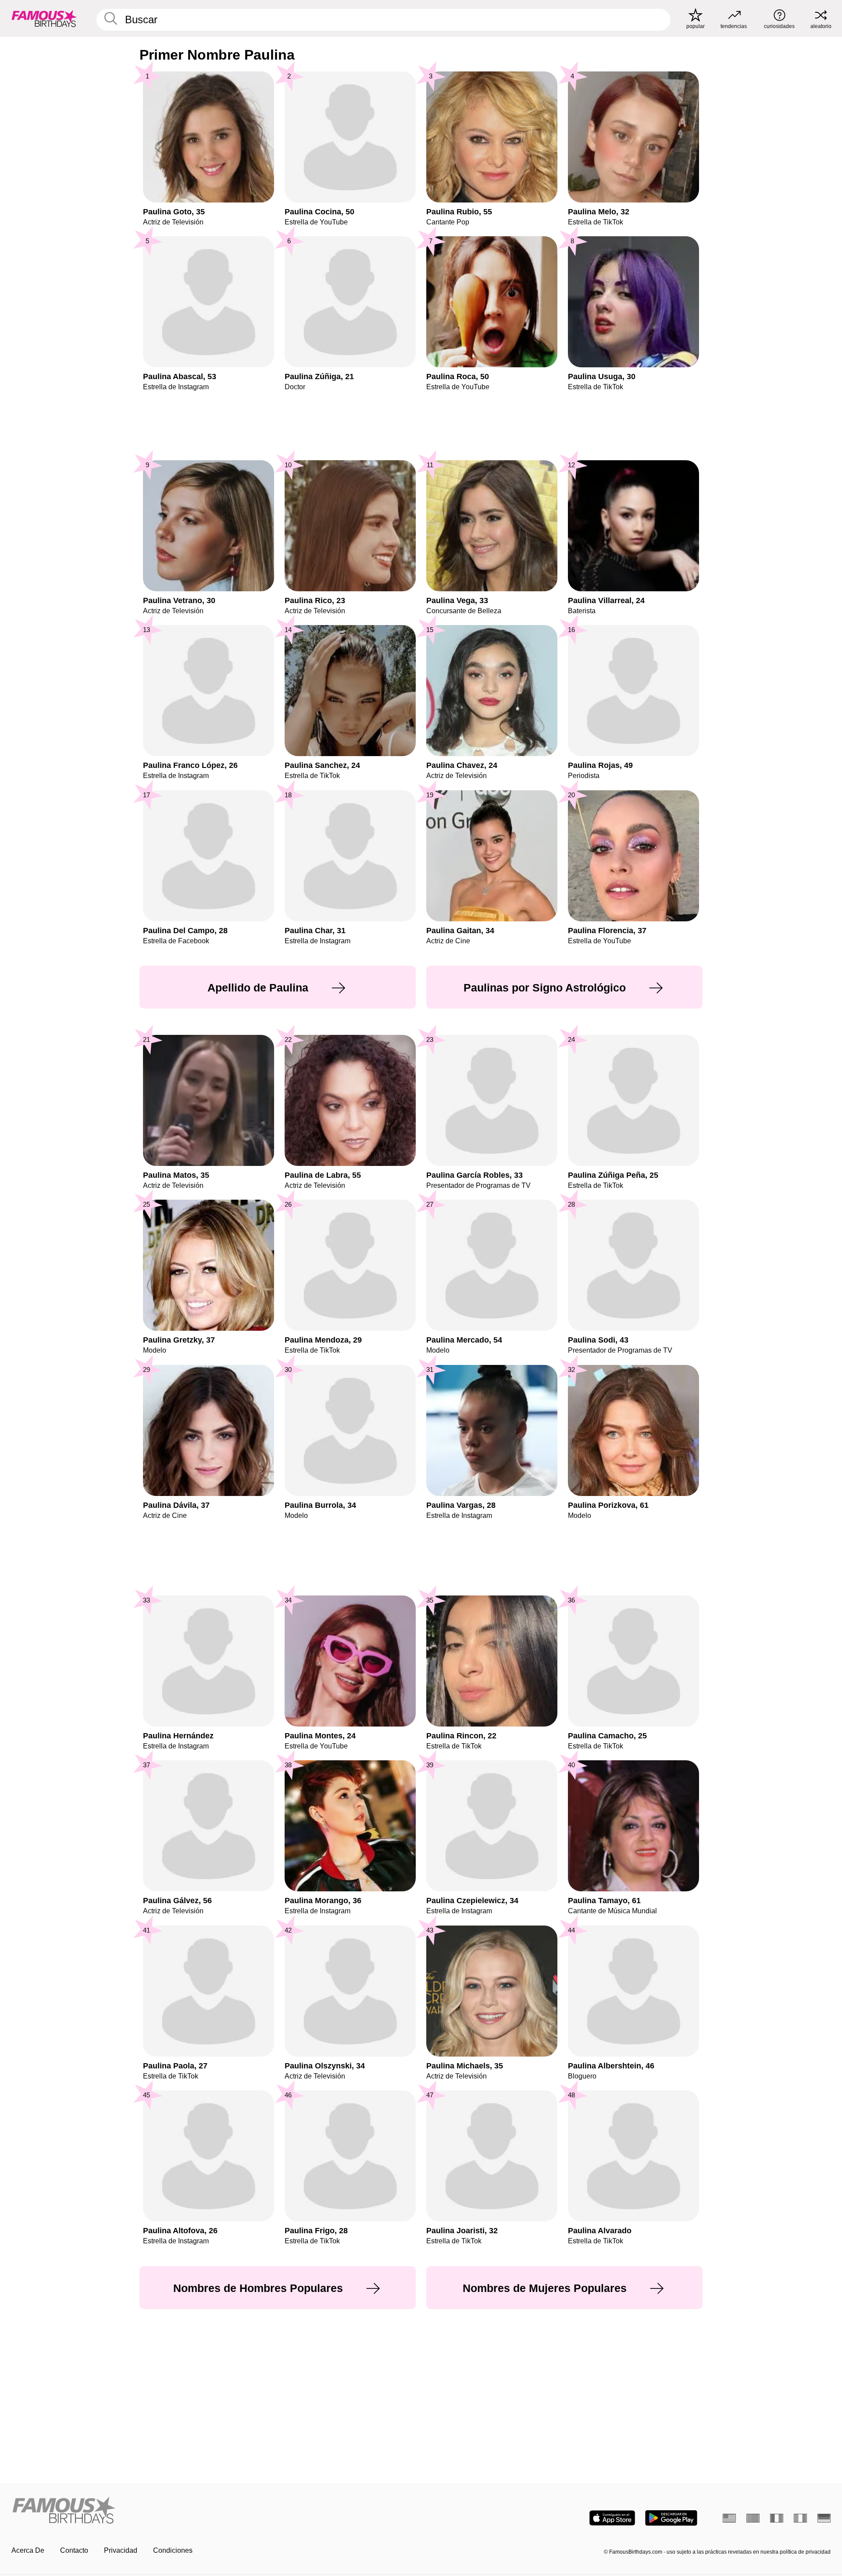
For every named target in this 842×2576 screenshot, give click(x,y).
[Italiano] (800, 2518)
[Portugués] (753, 2518)
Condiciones (173, 2550)
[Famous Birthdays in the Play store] (671, 2518)
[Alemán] (824, 2518)
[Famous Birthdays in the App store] (612, 2518)
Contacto (74, 2550)
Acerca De (28, 2550)
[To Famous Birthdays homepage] (44, 18)
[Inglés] (729, 2518)
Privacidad (121, 2550)
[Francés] (777, 2518)
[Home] (214, 2511)
